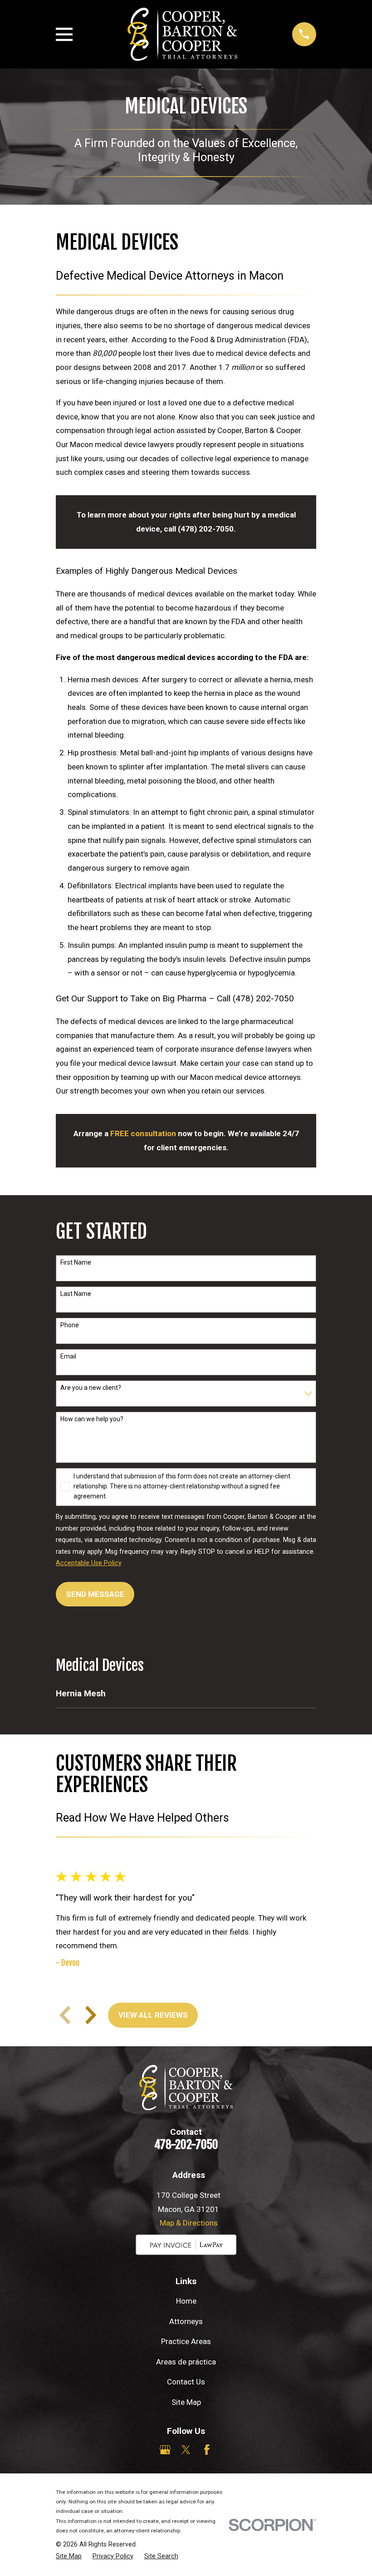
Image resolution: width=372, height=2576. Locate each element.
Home (186, 2301)
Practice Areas (186, 2341)
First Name (76, 1262)
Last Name (76, 1294)
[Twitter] (186, 2450)
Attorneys (186, 2321)
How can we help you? (92, 1419)
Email (68, 1356)
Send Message (95, 1594)
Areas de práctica (186, 2362)
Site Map (186, 2402)
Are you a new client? (91, 1388)
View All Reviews (153, 2015)
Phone (70, 1325)
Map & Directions (189, 2223)
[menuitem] (186, 1694)
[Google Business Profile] (165, 2450)
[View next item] (91, 2015)
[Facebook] (207, 2450)
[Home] (182, 34)
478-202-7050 (186, 2144)
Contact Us (186, 2382)
